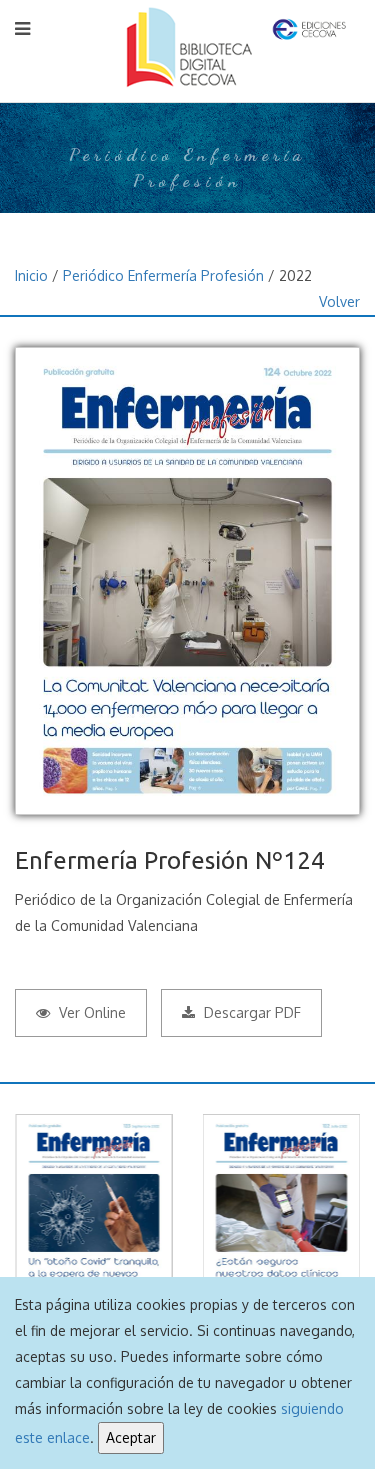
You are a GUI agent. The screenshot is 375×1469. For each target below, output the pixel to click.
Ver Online (90, 1012)
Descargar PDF (250, 1012)
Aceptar (131, 1437)
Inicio (31, 275)
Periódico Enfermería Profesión (163, 275)
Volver (339, 301)
